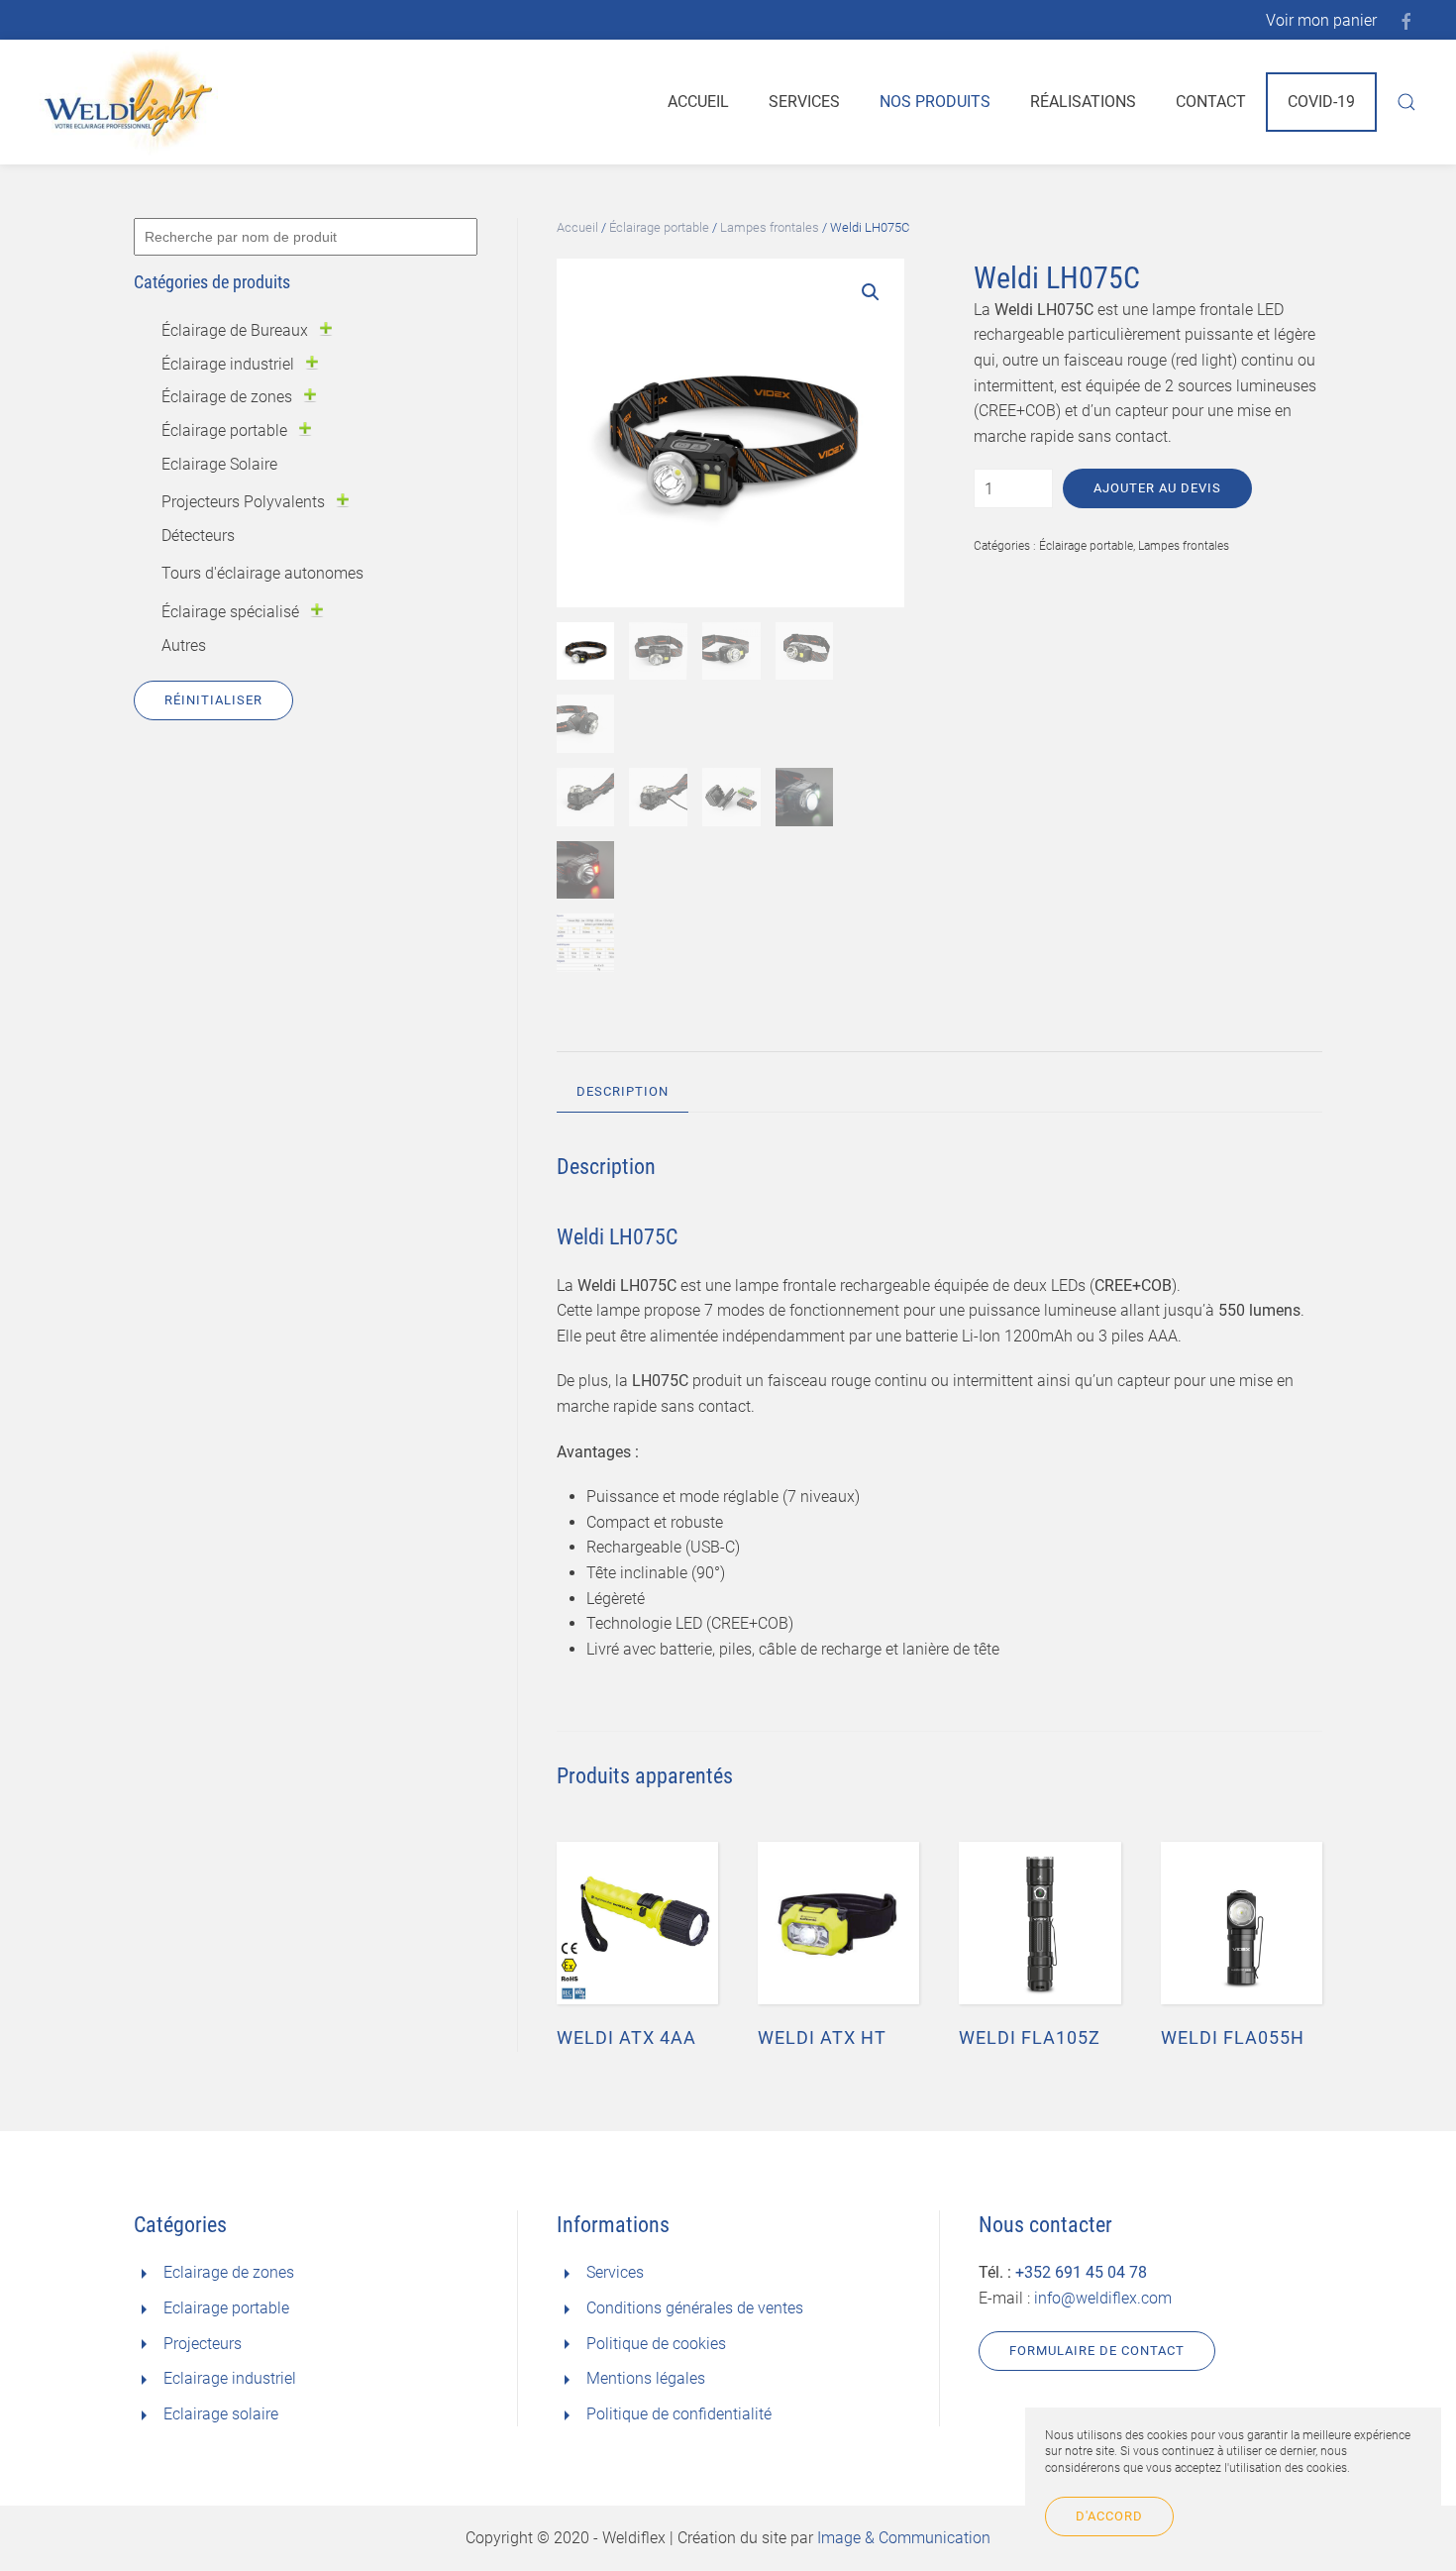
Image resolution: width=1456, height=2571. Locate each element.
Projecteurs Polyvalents (243, 502)
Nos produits (935, 102)
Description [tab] (623, 1091)
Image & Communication (904, 2538)
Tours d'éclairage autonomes (262, 573)
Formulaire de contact (1097, 2351)
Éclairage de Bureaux (235, 330)
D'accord (1109, 2516)
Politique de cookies (656, 2344)
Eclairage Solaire (219, 464)
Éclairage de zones (227, 397)
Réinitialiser (213, 700)
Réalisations (1083, 102)
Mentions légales (646, 2378)
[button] (871, 292)
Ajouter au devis (1157, 488)
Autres (184, 645)
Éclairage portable (659, 227)
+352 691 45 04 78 (1081, 2272)
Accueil (698, 102)
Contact (1211, 102)
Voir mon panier (1321, 20)
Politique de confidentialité (679, 2414)
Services (804, 102)
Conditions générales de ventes (695, 2308)
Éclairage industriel (228, 364)
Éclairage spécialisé (230, 612)
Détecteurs (198, 536)
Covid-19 (1321, 102)
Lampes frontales (770, 227)
